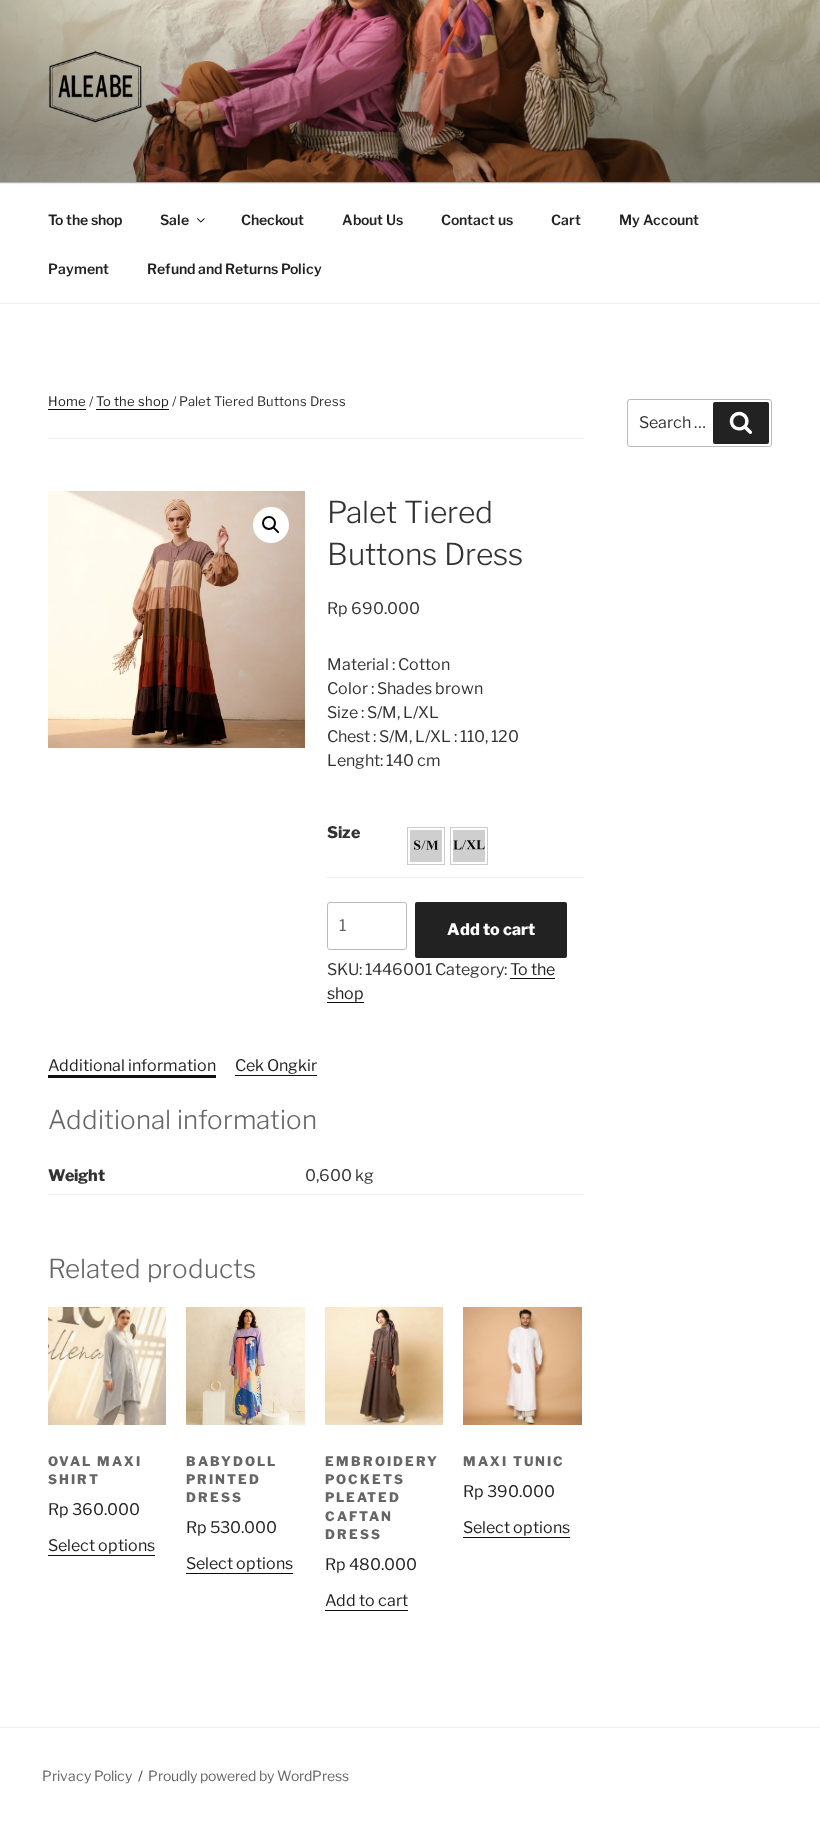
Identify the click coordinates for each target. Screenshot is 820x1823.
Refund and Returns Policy (234, 268)
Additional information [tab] (132, 1065)
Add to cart (491, 929)
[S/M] (426, 846)
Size (343, 832)
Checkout (272, 219)
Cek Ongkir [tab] (276, 1065)
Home (67, 401)
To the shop (85, 219)
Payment (78, 268)
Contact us (477, 219)
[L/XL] (469, 846)
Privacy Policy (87, 1775)
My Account (659, 219)
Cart (566, 219)
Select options (101, 1545)
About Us (372, 219)
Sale (174, 219)
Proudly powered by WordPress (248, 1775)
